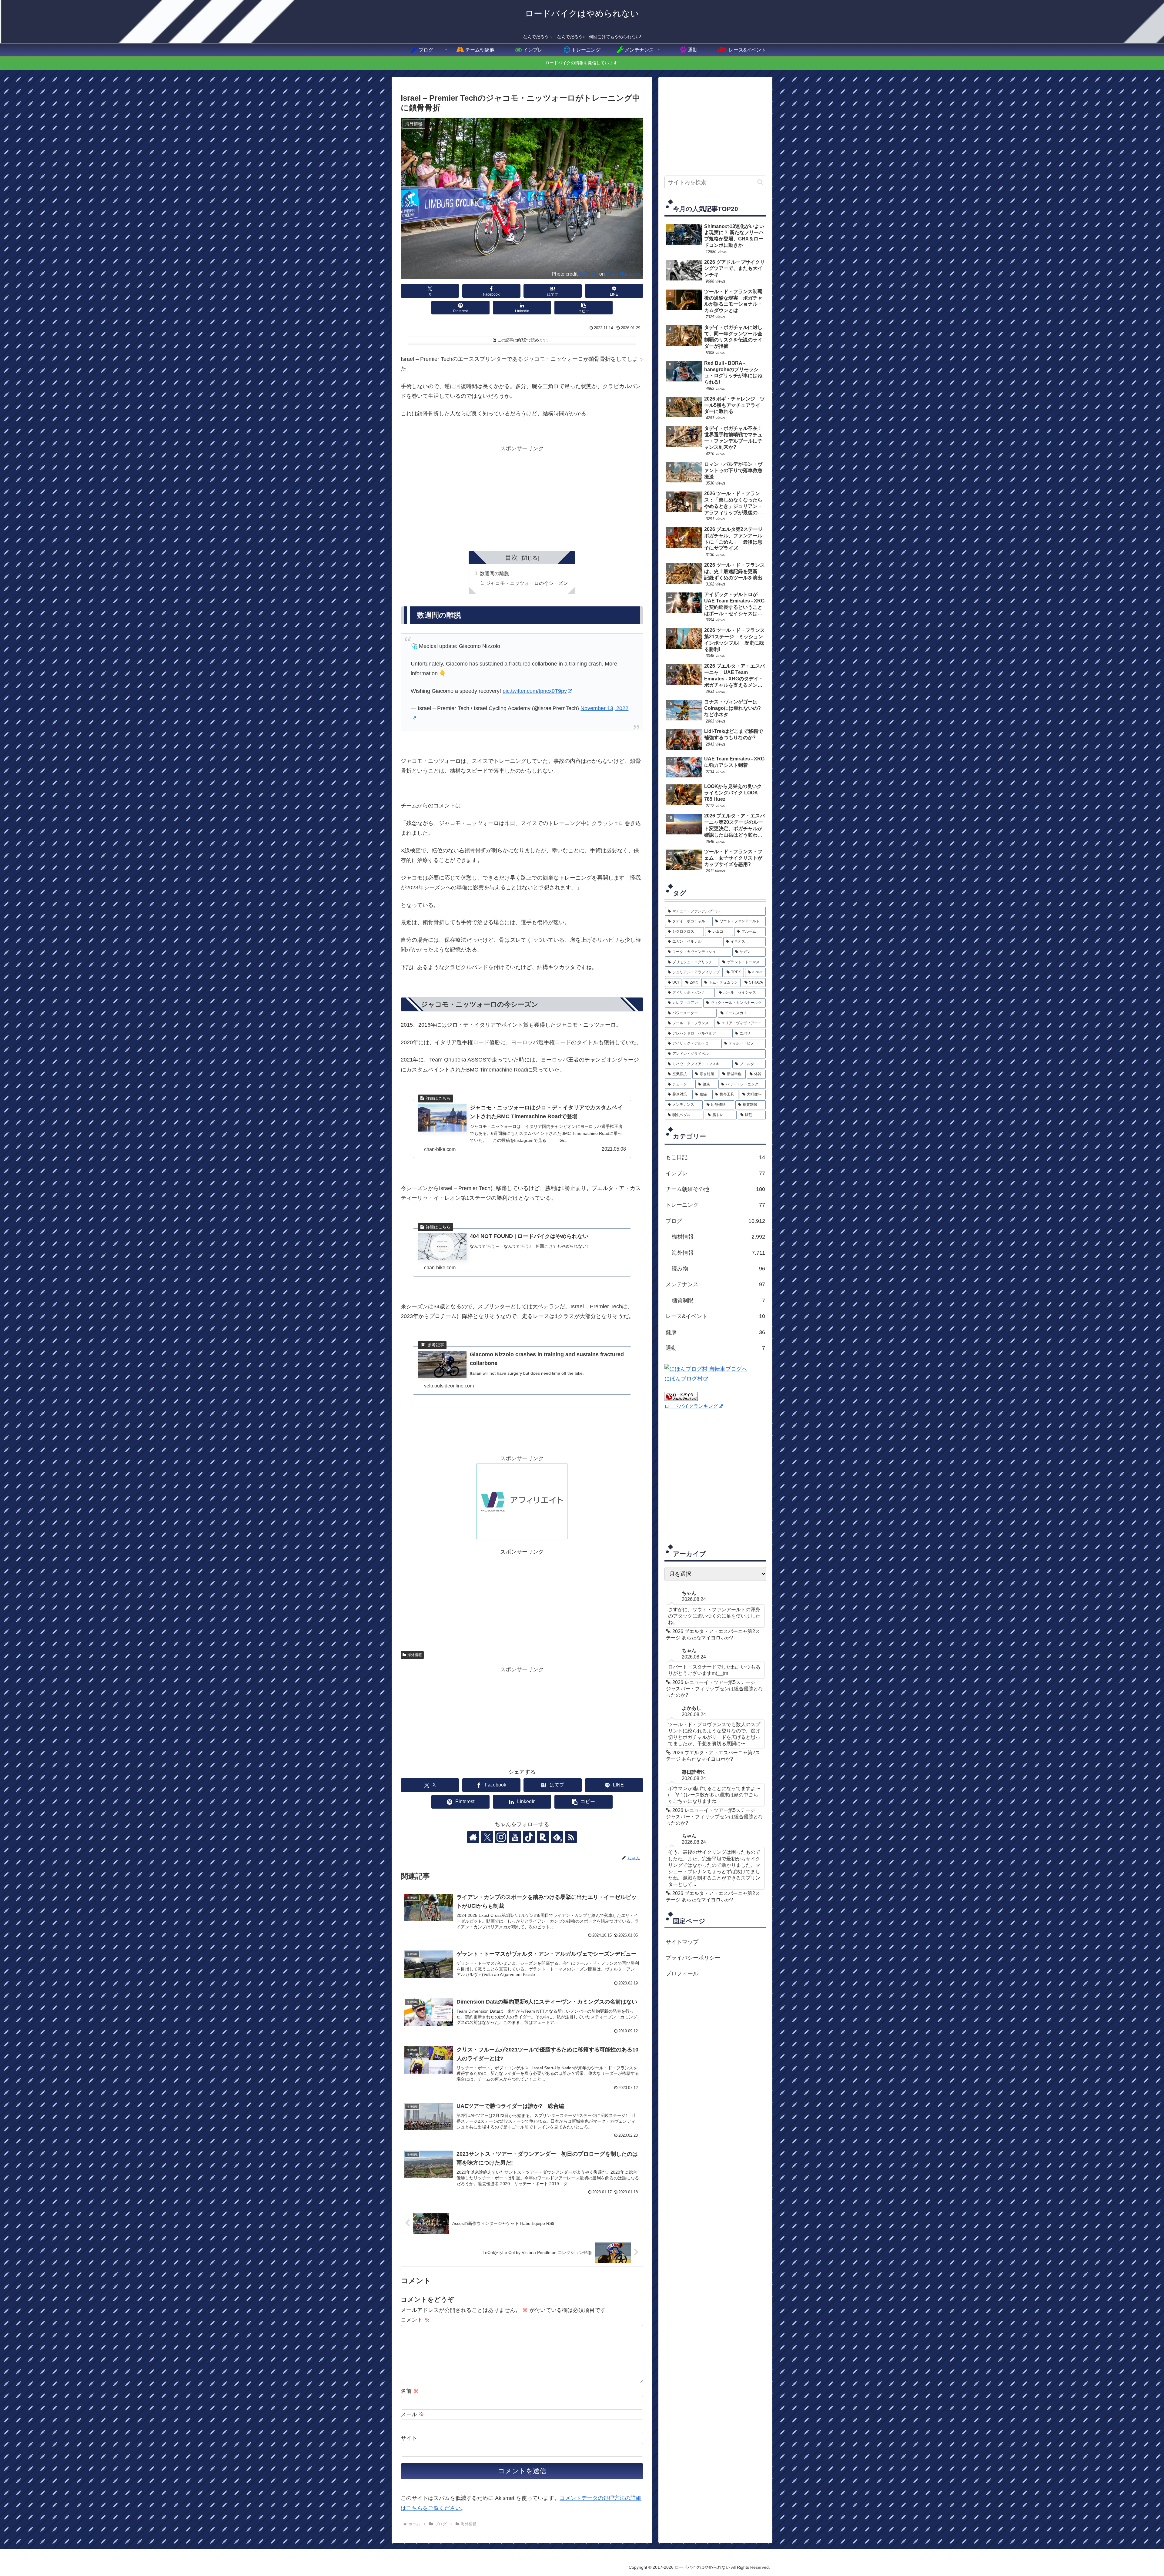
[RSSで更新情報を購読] (571, 1837)
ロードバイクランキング (691, 1406)
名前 (410, 2391)
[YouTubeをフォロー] (515, 1837)
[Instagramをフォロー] (501, 1837)
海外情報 (415, 1655)
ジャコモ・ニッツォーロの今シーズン (527, 583)
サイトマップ (682, 1942)
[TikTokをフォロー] (529, 1837)
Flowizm (589, 274)
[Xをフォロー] (487, 1837)
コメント (415, 2320)
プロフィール (682, 1974)
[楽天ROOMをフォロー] (543, 1837)
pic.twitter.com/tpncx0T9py (535, 691)
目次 (511, 557)
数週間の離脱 (494, 573)
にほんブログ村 (684, 1379)
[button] (584, 308)
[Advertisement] (522, 496)
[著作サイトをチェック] (473, 1837)
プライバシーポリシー (693, 1958)
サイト (409, 2438)
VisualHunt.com (623, 274)
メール (412, 2414)
